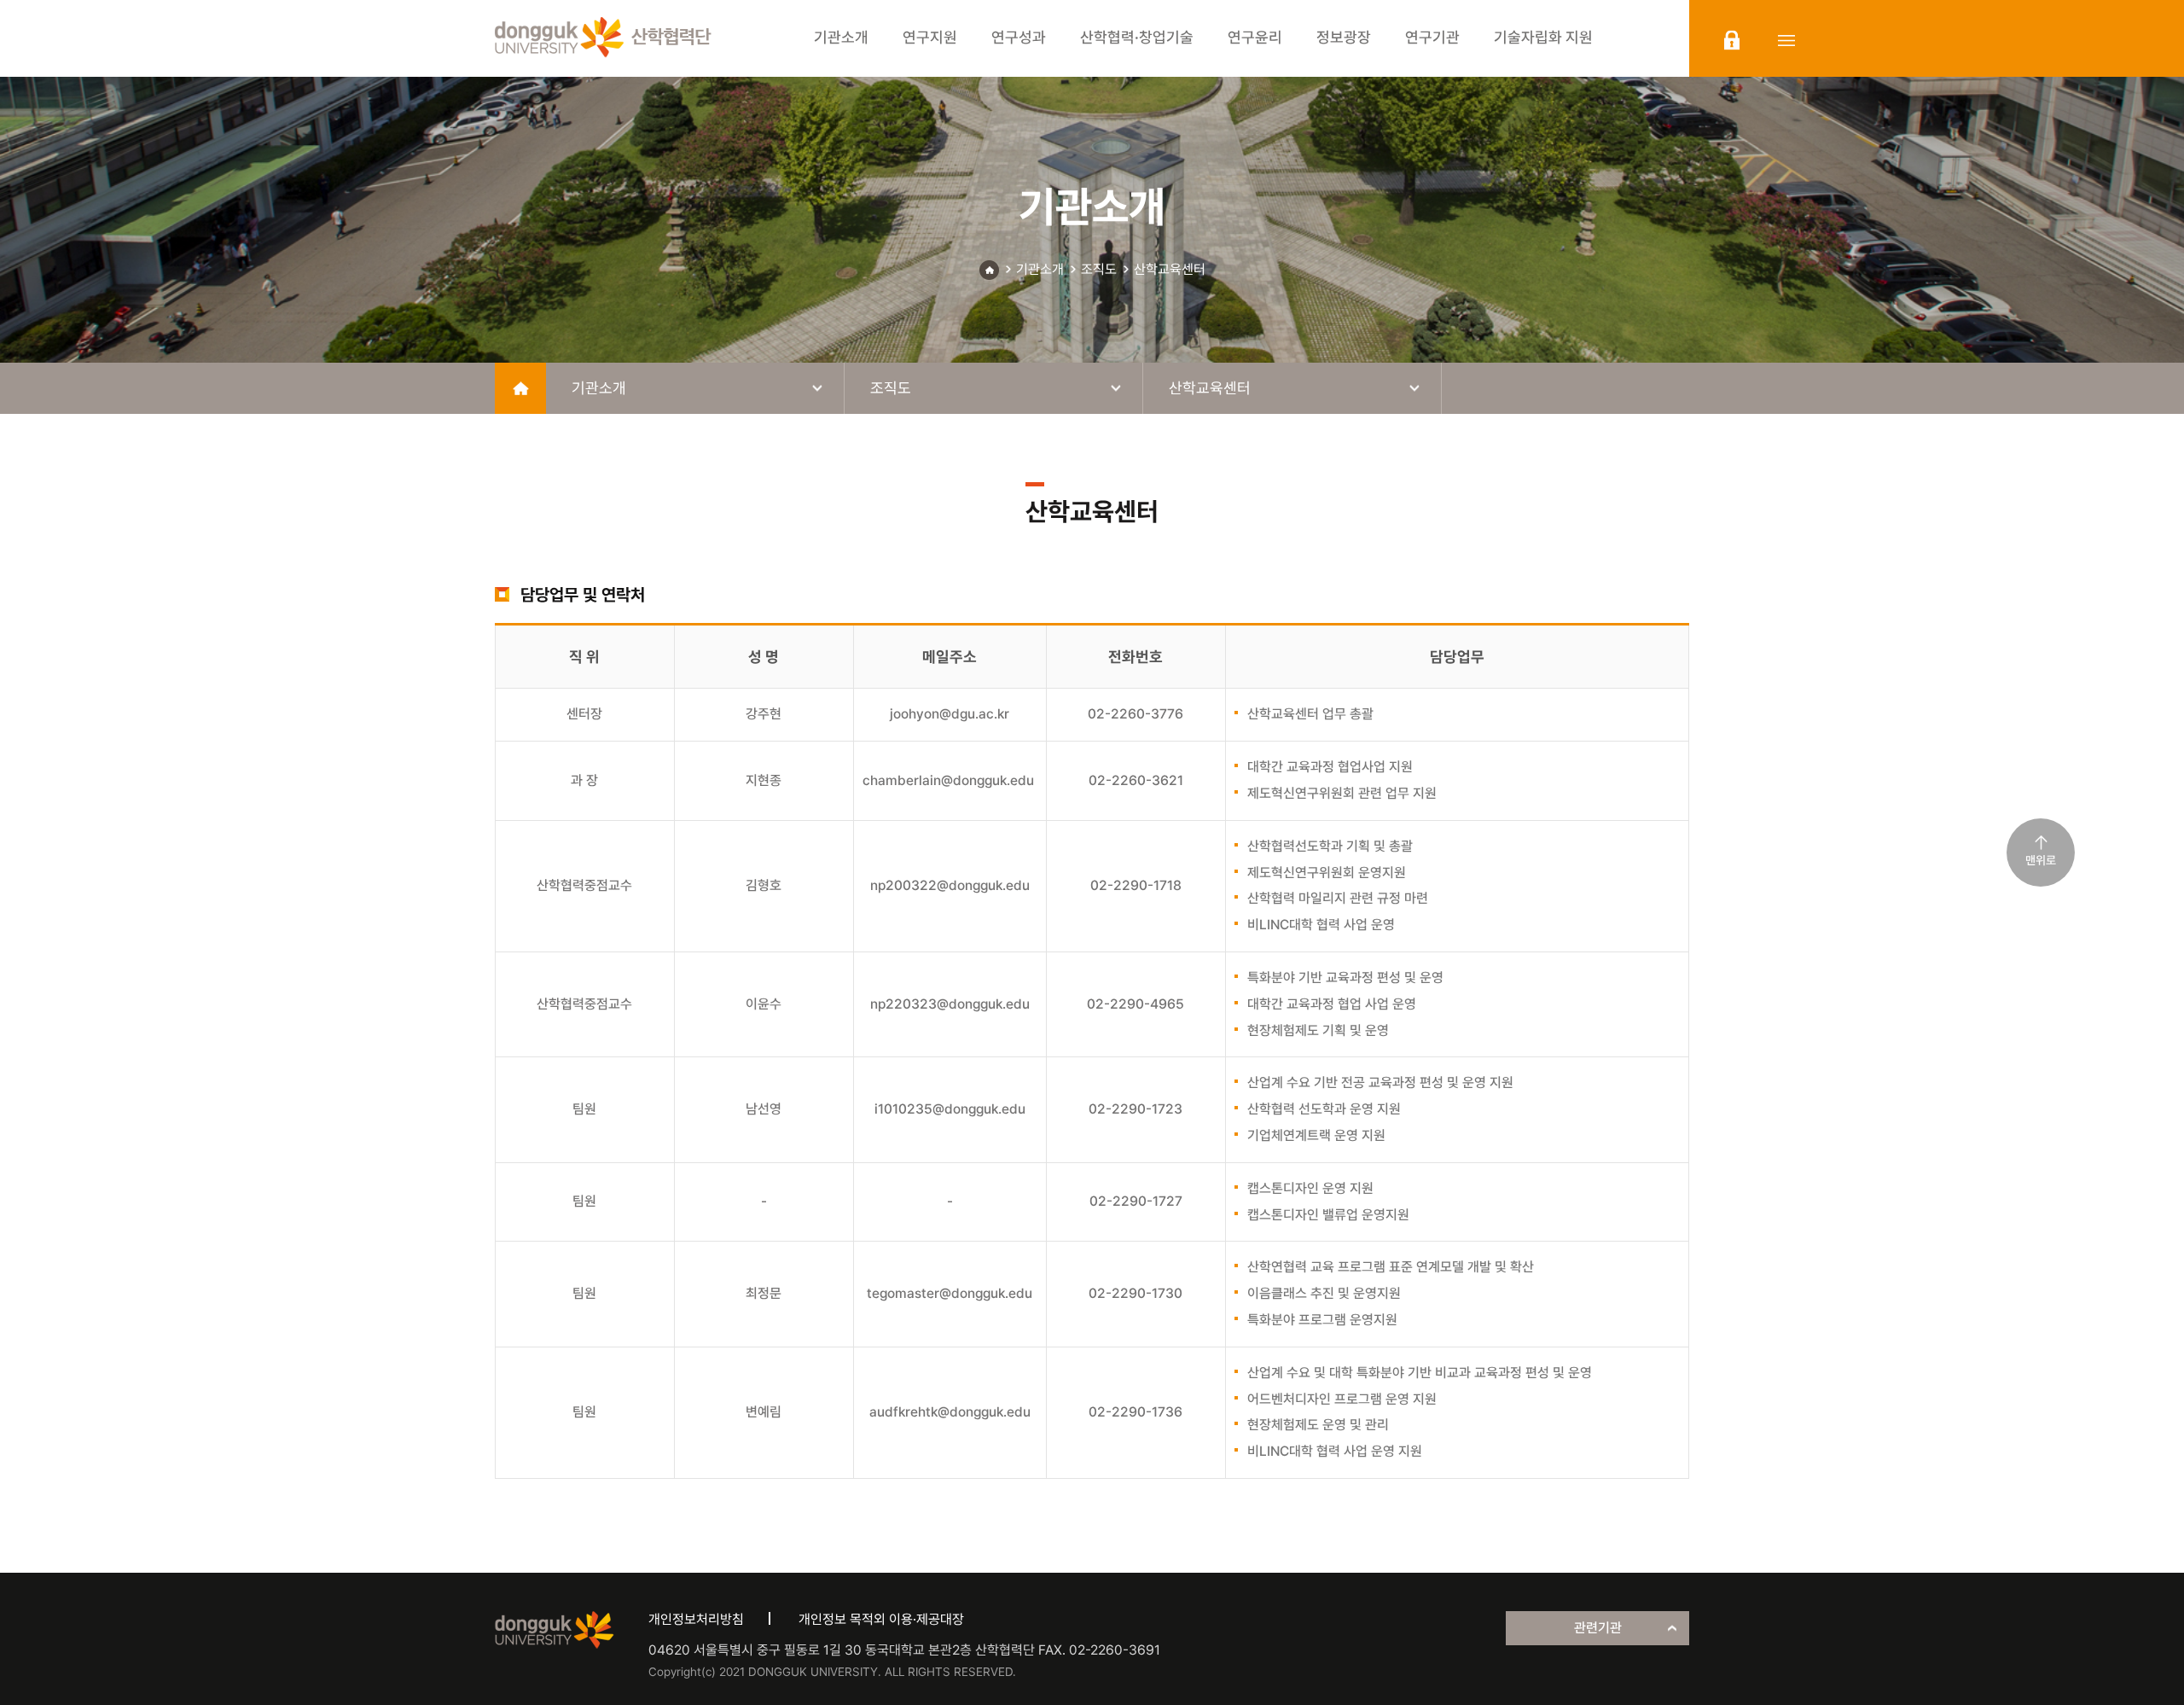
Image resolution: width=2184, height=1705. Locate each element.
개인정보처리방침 (696, 1619)
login (1732, 40)
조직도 (1099, 269)
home (520, 388)
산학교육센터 (1170, 269)
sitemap (1786, 40)
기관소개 (1040, 269)
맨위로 (2041, 860)
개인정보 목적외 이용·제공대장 (881, 1619)
